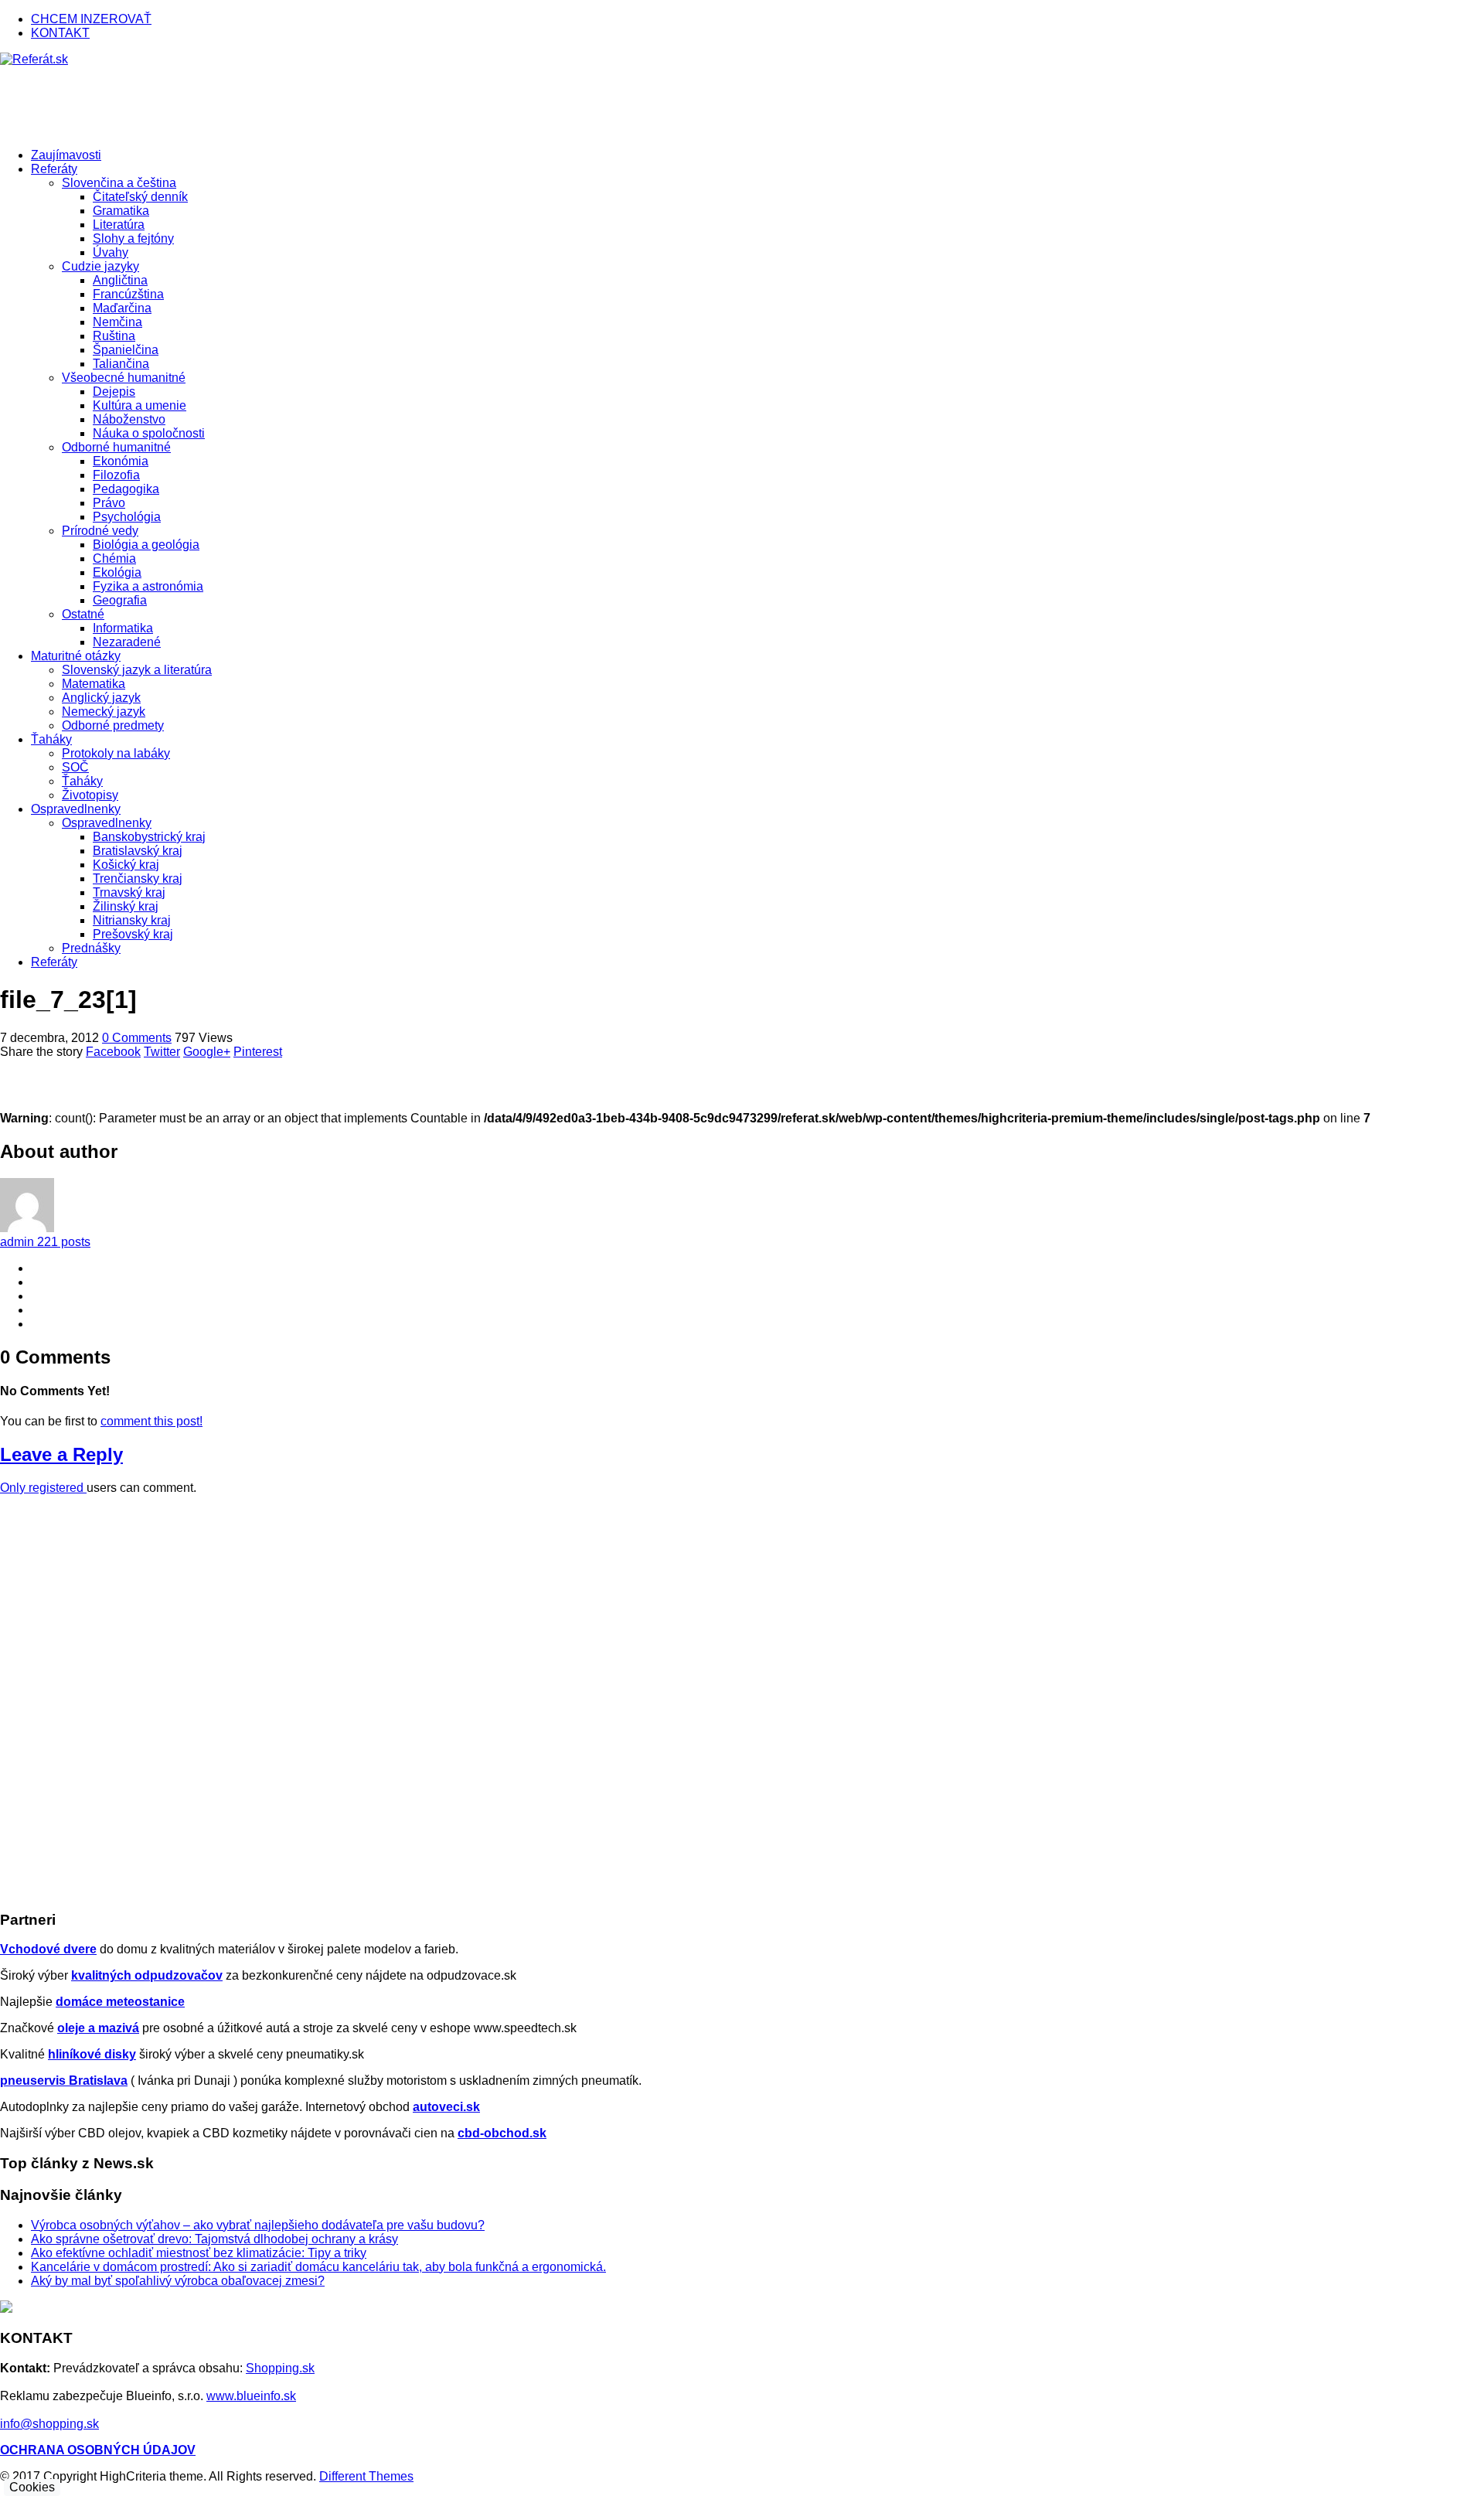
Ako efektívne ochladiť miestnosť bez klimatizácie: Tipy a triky (199, 2253)
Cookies (32, 2487)
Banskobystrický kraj (149, 837)
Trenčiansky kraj (138, 879)
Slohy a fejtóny (133, 238)
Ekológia (117, 572)
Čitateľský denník (140, 197)
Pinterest (258, 1052)
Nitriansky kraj (132, 920)
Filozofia (116, 475)
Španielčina (126, 350)
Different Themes (366, 2476)
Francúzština (128, 294)
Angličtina (120, 280)
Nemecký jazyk (104, 712)
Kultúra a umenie (140, 405)
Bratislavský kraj (138, 851)
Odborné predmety (113, 725)
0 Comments (137, 1038)
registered (58, 1488)
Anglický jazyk (101, 698)
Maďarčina (122, 308)
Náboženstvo (129, 419)
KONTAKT (60, 33)
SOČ (75, 767)
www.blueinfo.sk (251, 2396)
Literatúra (119, 225)
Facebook (113, 1052)
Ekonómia (121, 461)
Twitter (162, 1052)
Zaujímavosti (66, 155)
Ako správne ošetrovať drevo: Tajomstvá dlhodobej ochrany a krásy (214, 2239)
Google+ (207, 1052)
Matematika (94, 684)
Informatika (123, 628)
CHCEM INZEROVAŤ (91, 19)
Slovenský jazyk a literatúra (137, 670)
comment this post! (151, 1421)
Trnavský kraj (129, 892)
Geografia (120, 600)
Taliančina (121, 364)
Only (14, 1488)
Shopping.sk (280, 2368)
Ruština (114, 336)
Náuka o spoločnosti (149, 433)
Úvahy (111, 252)
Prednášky (91, 948)
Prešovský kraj (133, 934)
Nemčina (117, 322)
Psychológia (127, 517)
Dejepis (114, 392)
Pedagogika (126, 489)
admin (45, 1242)
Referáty (54, 962)
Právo (109, 503)
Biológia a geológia (146, 545)
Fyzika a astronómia (148, 586)
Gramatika (121, 211)
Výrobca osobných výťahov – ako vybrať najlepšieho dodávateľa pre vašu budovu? (258, 2225)
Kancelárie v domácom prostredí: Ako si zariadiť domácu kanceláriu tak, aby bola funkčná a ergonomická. (318, 2267)
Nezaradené (127, 642)
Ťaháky (82, 781)
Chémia (114, 558)
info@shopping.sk (49, 2424)
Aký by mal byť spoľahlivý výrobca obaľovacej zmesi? (178, 2281)
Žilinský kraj (126, 906)
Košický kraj (126, 865)
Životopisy (90, 795)
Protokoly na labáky (116, 753)
